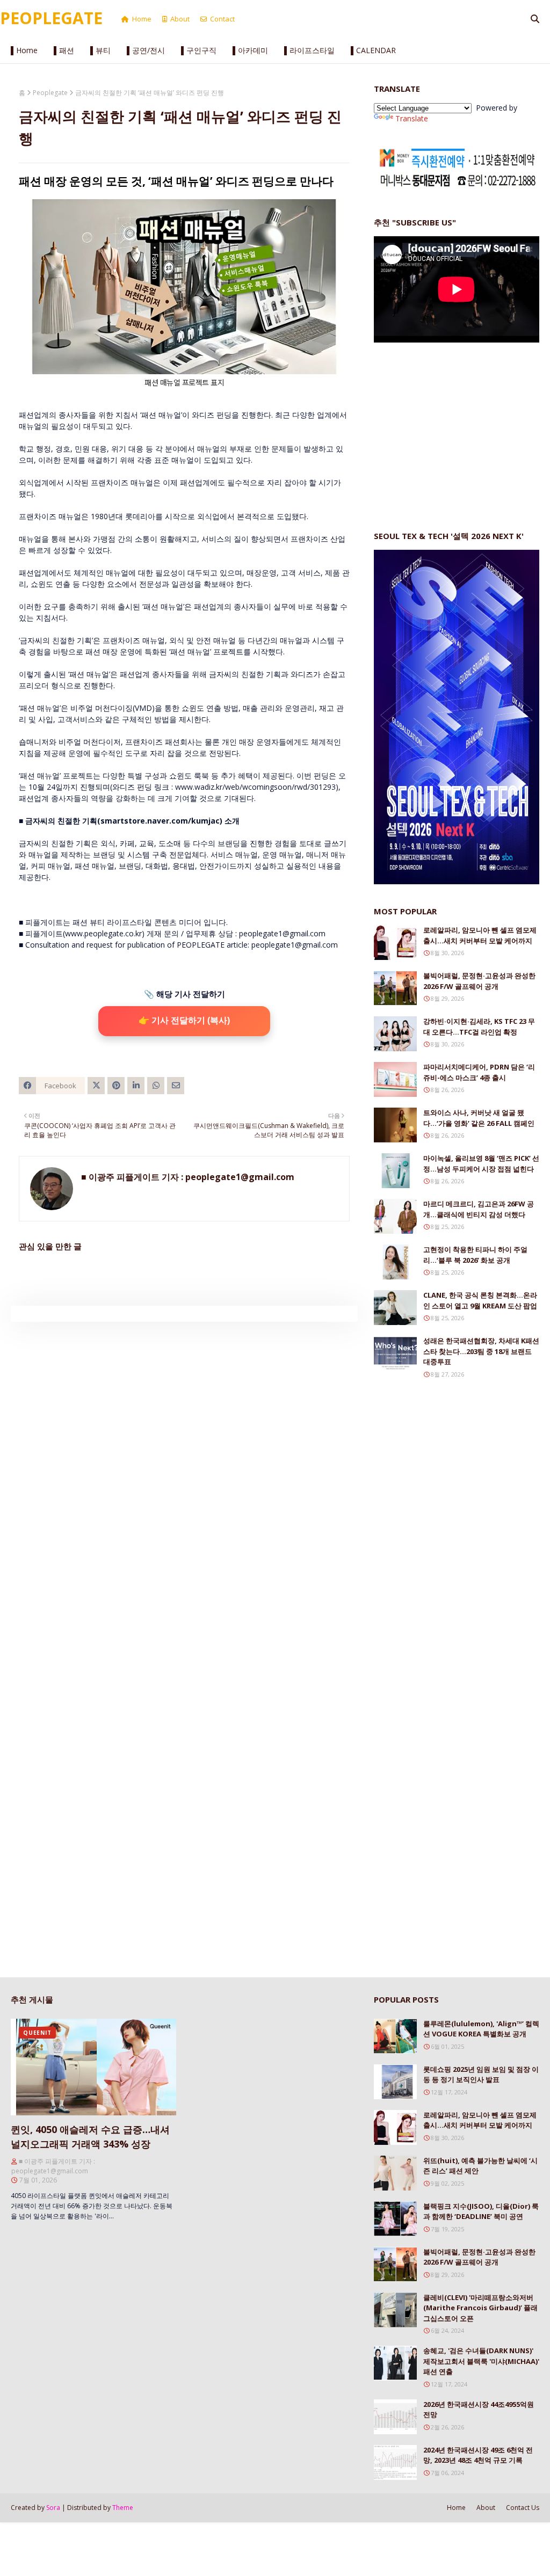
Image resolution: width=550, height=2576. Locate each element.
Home (142, 19)
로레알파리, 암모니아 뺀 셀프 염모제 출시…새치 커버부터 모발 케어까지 (480, 935)
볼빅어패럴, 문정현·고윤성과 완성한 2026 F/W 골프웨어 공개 (479, 981)
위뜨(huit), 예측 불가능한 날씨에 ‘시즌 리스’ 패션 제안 (480, 2166)
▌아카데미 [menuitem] (250, 50)
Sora (53, 2508)
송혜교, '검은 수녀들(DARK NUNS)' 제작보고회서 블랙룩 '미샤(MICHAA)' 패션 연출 (481, 2361)
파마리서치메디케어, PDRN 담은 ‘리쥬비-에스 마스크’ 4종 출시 (479, 1072)
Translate (412, 118)
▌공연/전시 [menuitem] (146, 50)
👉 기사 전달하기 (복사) (184, 1020)
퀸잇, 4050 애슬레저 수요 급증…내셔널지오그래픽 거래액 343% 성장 (90, 2137)
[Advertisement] (454, 426)
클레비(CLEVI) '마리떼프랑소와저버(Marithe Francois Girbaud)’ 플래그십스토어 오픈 (480, 2308)
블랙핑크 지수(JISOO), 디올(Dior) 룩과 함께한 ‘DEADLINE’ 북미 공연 (481, 2211)
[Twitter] (96, 1086)
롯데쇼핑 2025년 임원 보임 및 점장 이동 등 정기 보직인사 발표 (481, 2075)
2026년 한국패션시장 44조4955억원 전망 (479, 2410)
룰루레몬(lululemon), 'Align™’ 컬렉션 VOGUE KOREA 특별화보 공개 (481, 2029)
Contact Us (523, 2508)
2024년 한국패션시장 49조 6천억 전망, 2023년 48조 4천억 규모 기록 (478, 2455)
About (180, 19)
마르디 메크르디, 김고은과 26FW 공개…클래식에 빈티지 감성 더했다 (479, 1209)
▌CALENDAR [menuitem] (373, 50)
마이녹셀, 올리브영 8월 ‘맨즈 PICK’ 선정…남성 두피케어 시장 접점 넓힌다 (481, 1163)
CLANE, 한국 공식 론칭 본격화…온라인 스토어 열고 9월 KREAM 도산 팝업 (480, 1300)
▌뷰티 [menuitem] (100, 50)
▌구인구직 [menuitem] (199, 50)
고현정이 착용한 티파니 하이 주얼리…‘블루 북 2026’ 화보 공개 (475, 1255)
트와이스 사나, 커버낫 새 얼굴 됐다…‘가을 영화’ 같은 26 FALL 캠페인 (479, 1118)
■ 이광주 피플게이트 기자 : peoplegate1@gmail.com (188, 1177)
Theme (123, 2508)
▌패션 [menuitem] (64, 50)
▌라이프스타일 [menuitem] (309, 50)
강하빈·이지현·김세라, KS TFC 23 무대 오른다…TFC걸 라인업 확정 (479, 1027)
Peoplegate (50, 93)
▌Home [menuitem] (24, 50)
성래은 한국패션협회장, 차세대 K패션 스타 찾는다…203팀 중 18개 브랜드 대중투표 (481, 1351)
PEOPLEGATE (51, 18)
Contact (222, 19)
